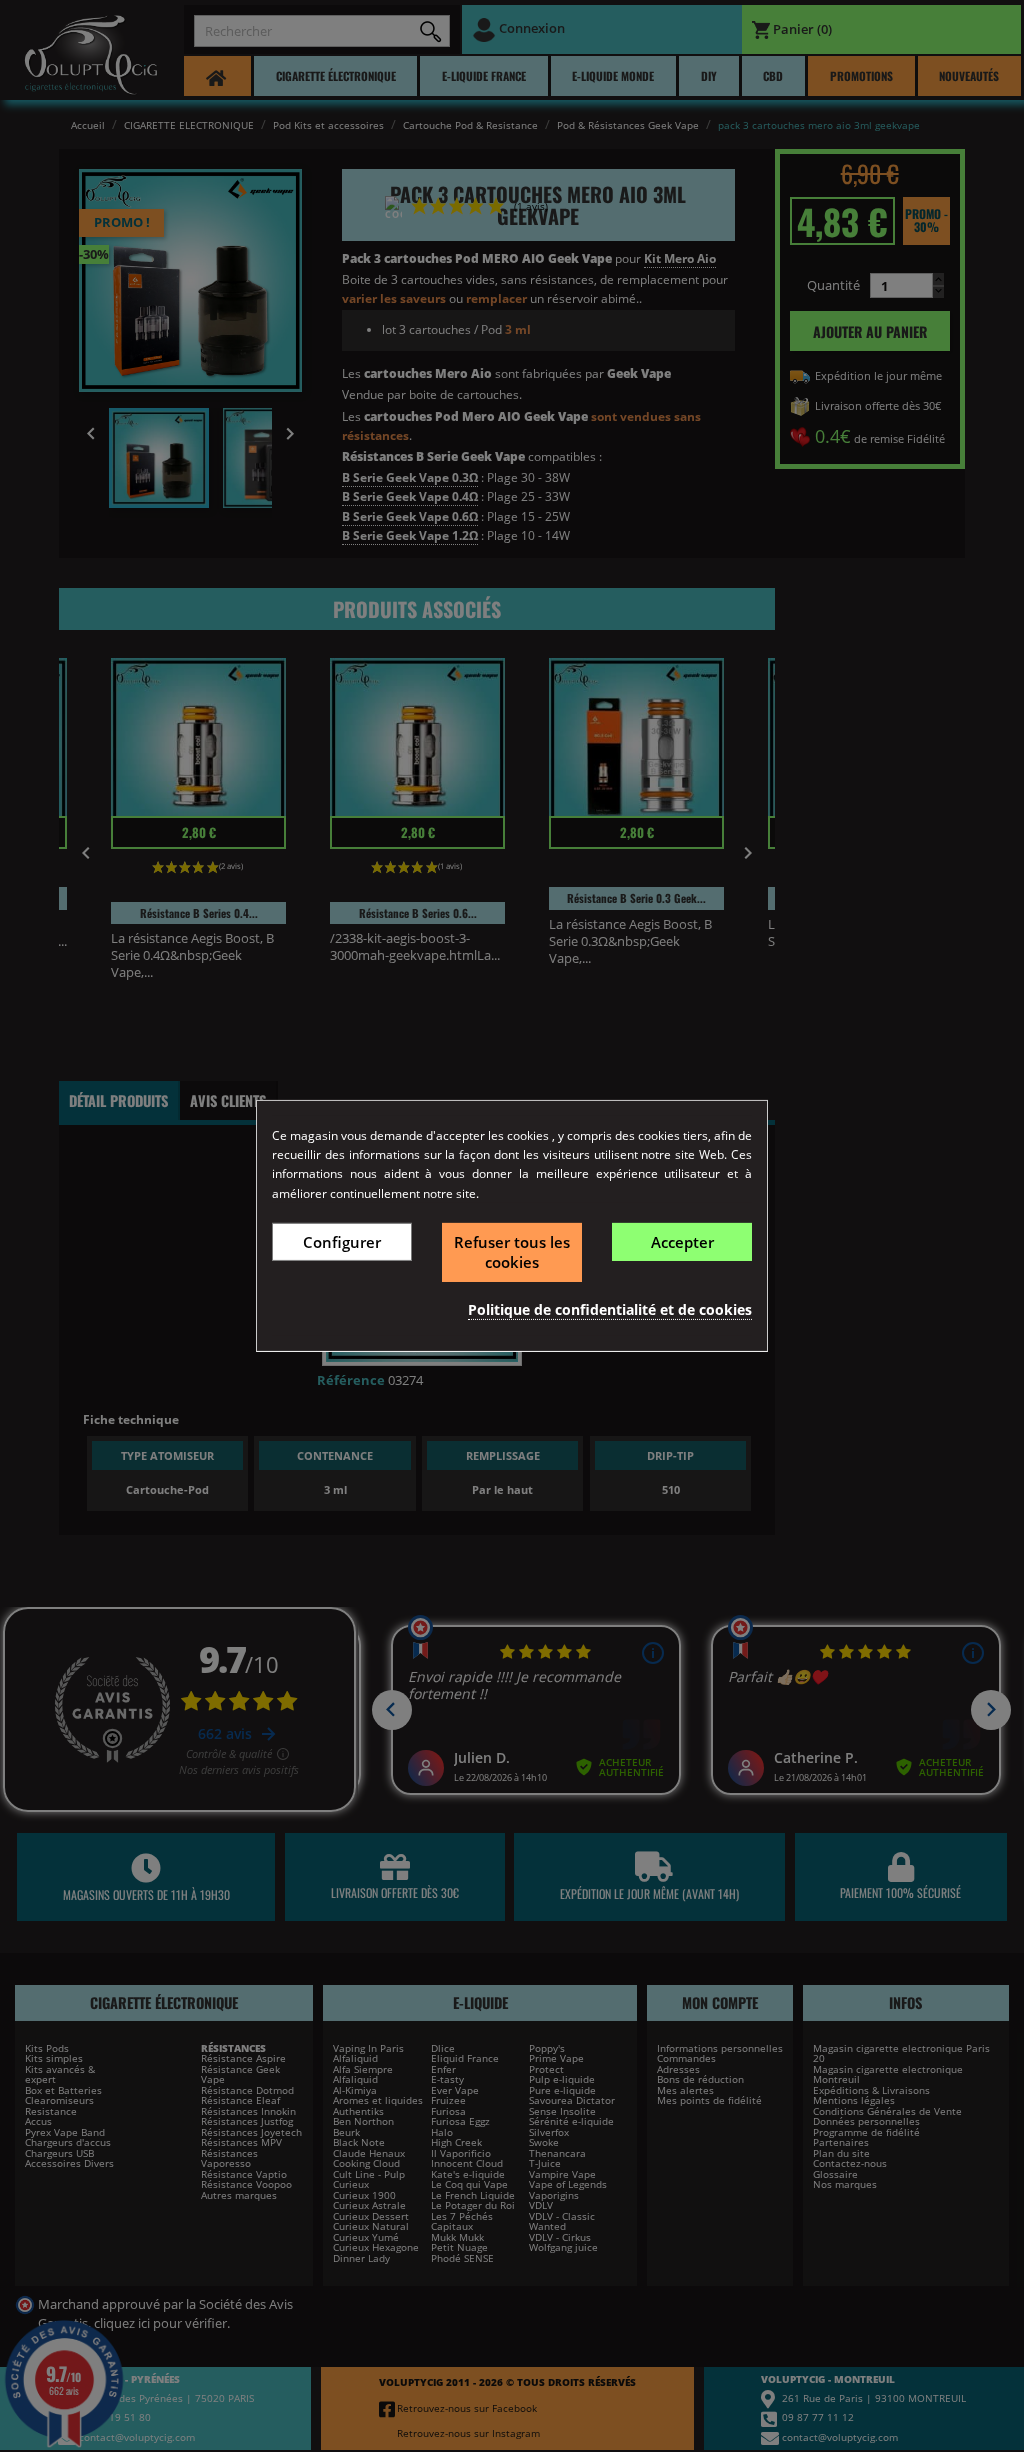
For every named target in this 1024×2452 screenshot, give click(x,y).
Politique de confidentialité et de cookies (610, 1309)
